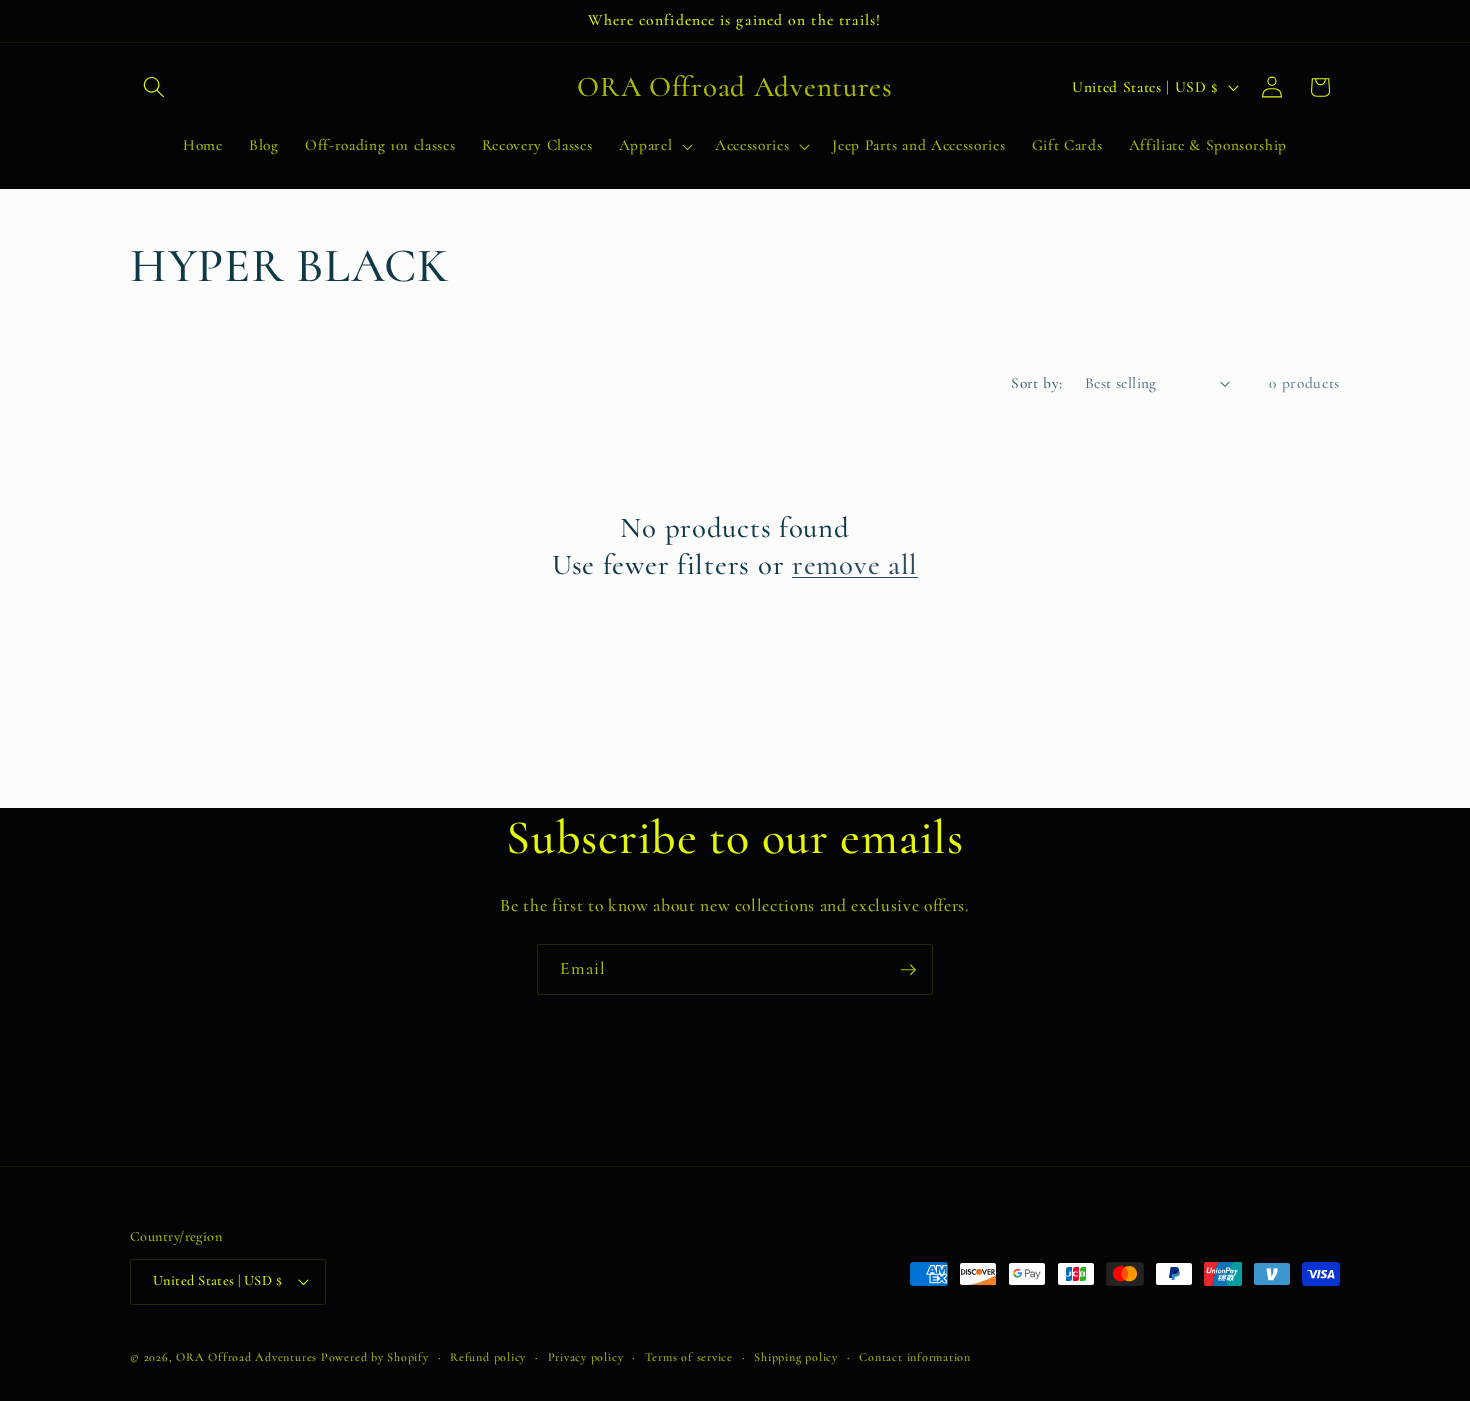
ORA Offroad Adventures (246, 1357)
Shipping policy (796, 1357)
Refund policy (488, 1357)
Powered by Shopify (375, 1357)
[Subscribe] (908, 970)
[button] (154, 87)
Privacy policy (586, 1357)
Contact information (915, 1357)
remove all (855, 564)
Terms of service (689, 1357)
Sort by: (1037, 383)
